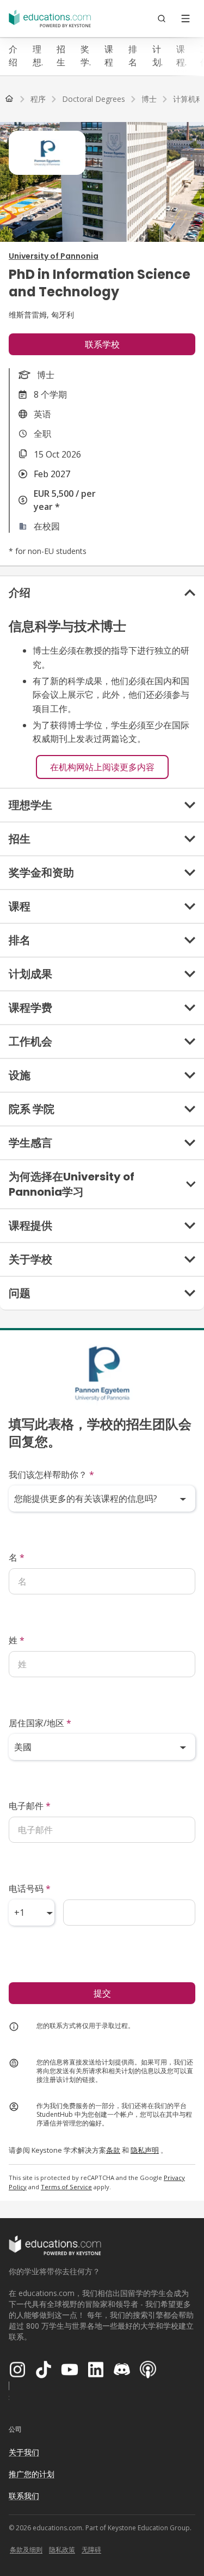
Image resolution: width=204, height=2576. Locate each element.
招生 (61, 56)
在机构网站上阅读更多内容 (102, 767)
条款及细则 (26, 2550)
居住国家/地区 (40, 1723)
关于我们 (24, 2452)
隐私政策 (62, 2550)
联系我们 (24, 2496)
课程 (109, 56)
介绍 (13, 56)
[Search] (162, 19)
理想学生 (37, 56)
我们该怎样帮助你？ (51, 1475)
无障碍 (91, 2550)
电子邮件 (30, 1806)
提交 (102, 1993)
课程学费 (181, 56)
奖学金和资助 (85, 56)
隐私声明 (145, 2150)
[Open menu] (186, 19)
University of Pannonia (54, 256)
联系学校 (102, 344)
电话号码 (30, 1889)
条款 (113, 2150)
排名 (133, 56)
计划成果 (157, 56)
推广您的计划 (32, 2474)
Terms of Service (66, 2187)
